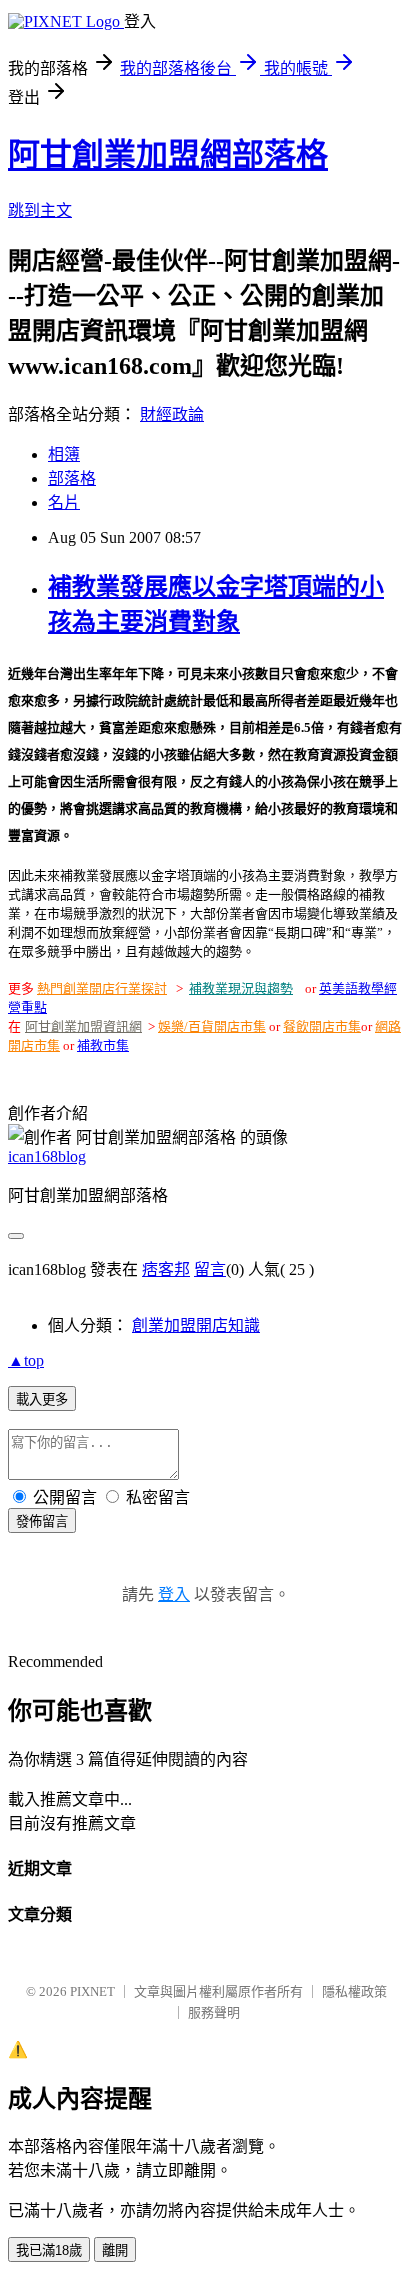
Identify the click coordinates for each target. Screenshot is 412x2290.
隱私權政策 (354, 1991)
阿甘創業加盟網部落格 (168, 155)
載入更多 (42, 1399)
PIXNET (92, 1991)
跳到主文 (40, 210)
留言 (210, 1269)
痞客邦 (166, 1269)
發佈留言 (42, 1521)
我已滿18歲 (49, 2250)
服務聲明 (214, 2012)
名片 (64, 502)
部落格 (72, 478)
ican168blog (47, 1156)
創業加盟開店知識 (196, 1325)
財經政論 (172, 414)
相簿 (64, 454)
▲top (26, 1360)
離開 (115, 2250)
